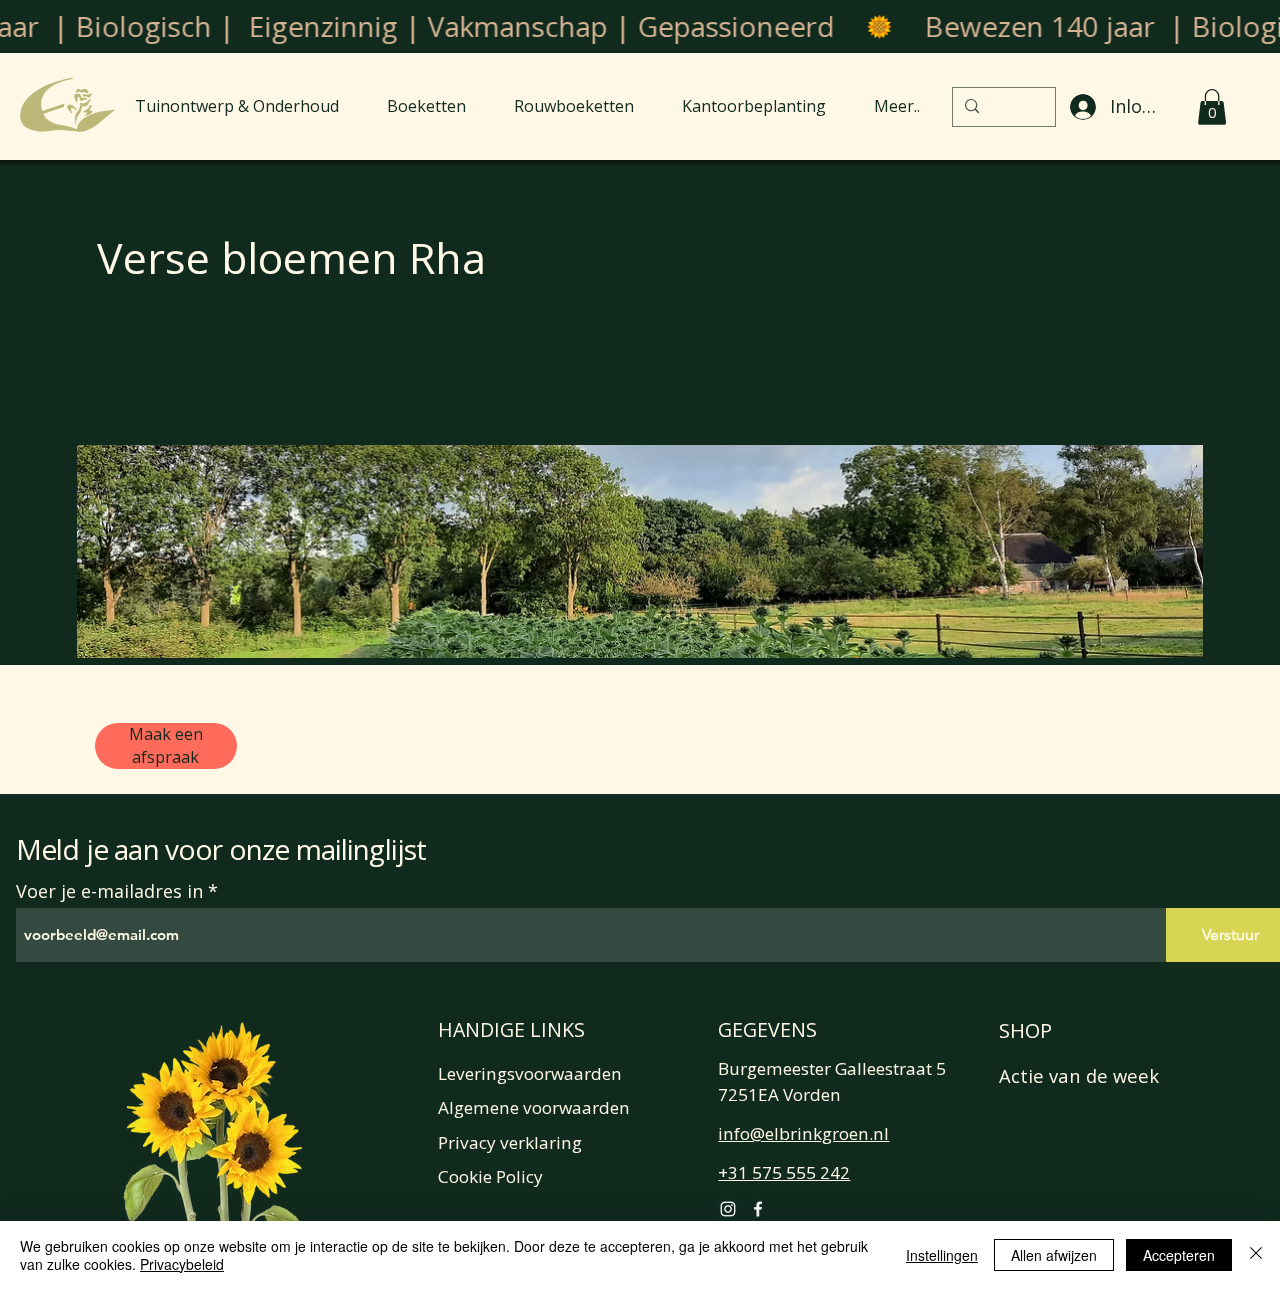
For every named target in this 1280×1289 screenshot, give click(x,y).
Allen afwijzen (1054, 1255)
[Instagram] (728, 1209)
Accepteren (1179, 1255)
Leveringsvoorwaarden (530, 1073)
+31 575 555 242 (784, 1172)
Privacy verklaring (510, 1142)
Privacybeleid (182, 1264)
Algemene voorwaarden (534, 1107)
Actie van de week (1079, 1075)
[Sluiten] (1256, 1255)
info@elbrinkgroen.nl (803, 1133)
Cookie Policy (490, 1176)
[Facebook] (758, 1209)
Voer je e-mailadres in (109, 891)
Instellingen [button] (942, 1255)
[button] (1212, 107)
